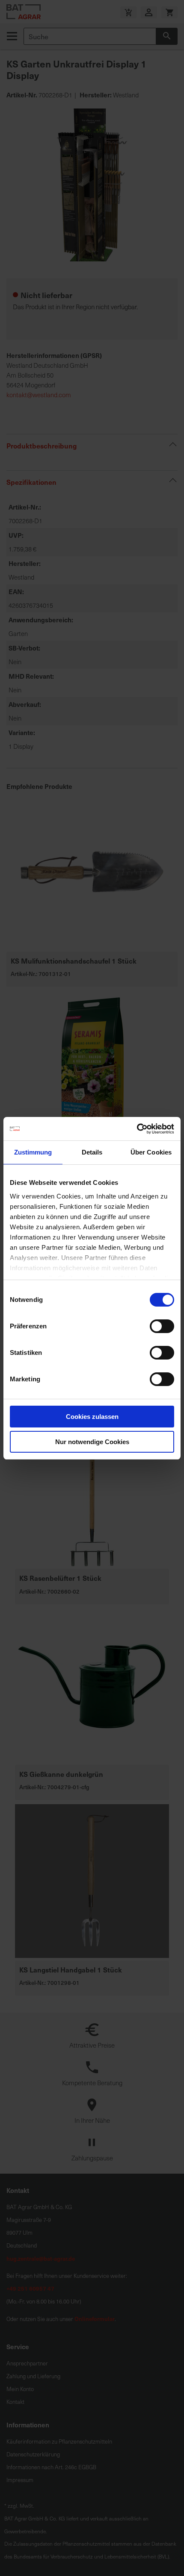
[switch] (162, 1327)
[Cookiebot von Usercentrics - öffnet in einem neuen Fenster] (137, 1129)
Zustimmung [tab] (33, 1152)
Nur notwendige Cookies (92, 1442)
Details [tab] (92, 1152)
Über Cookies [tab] (151, 1152)
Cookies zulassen (92, 1417)
